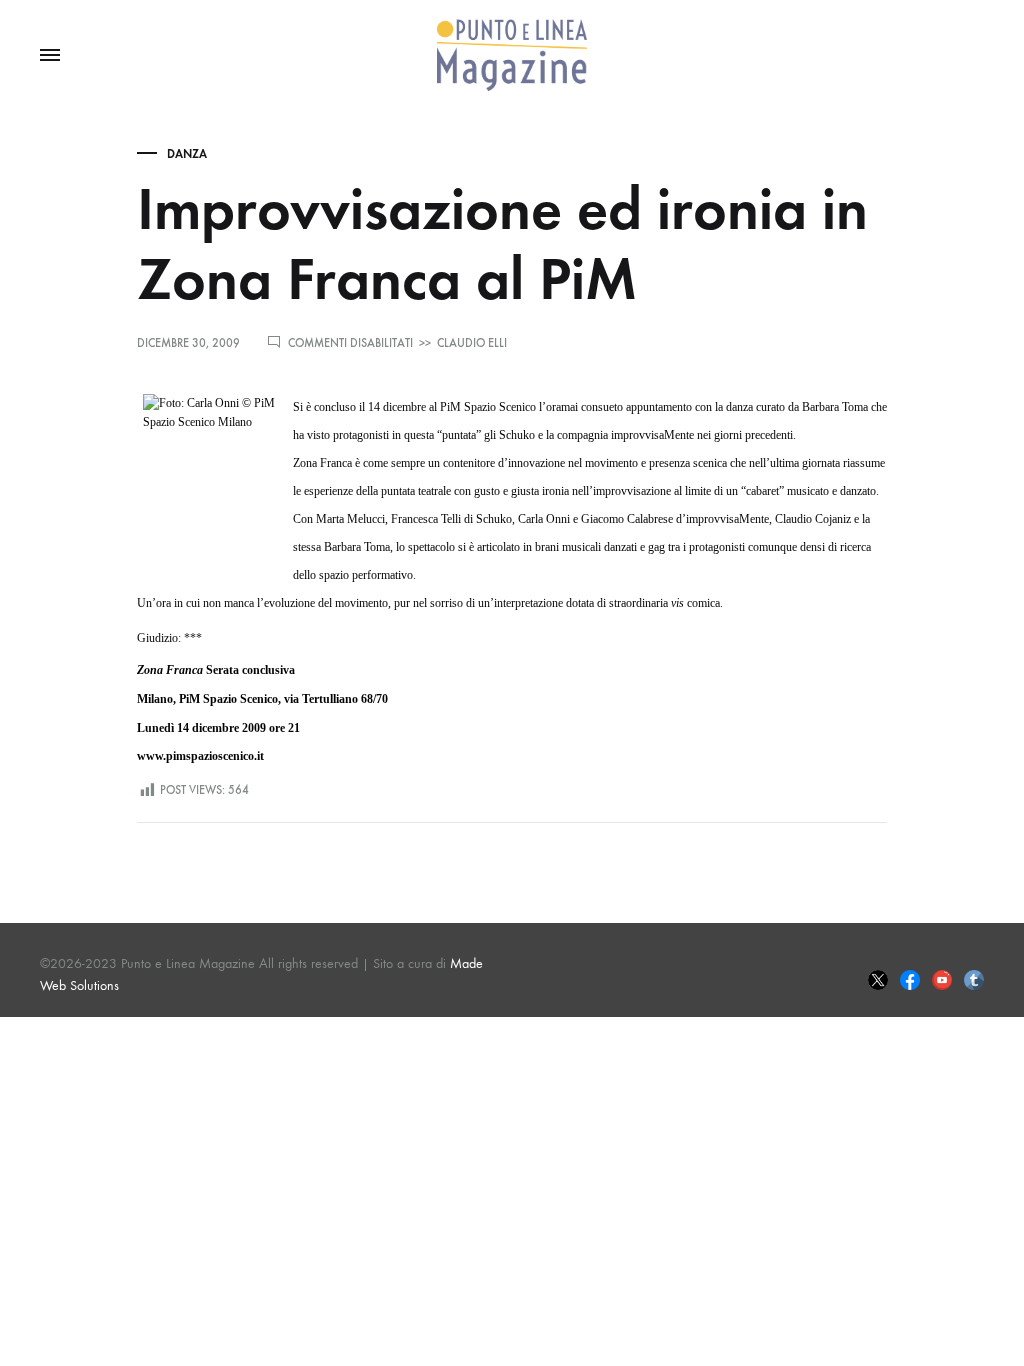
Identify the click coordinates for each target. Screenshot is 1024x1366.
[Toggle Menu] (50, 56)
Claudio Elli (472, 343)
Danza (187, 154)
